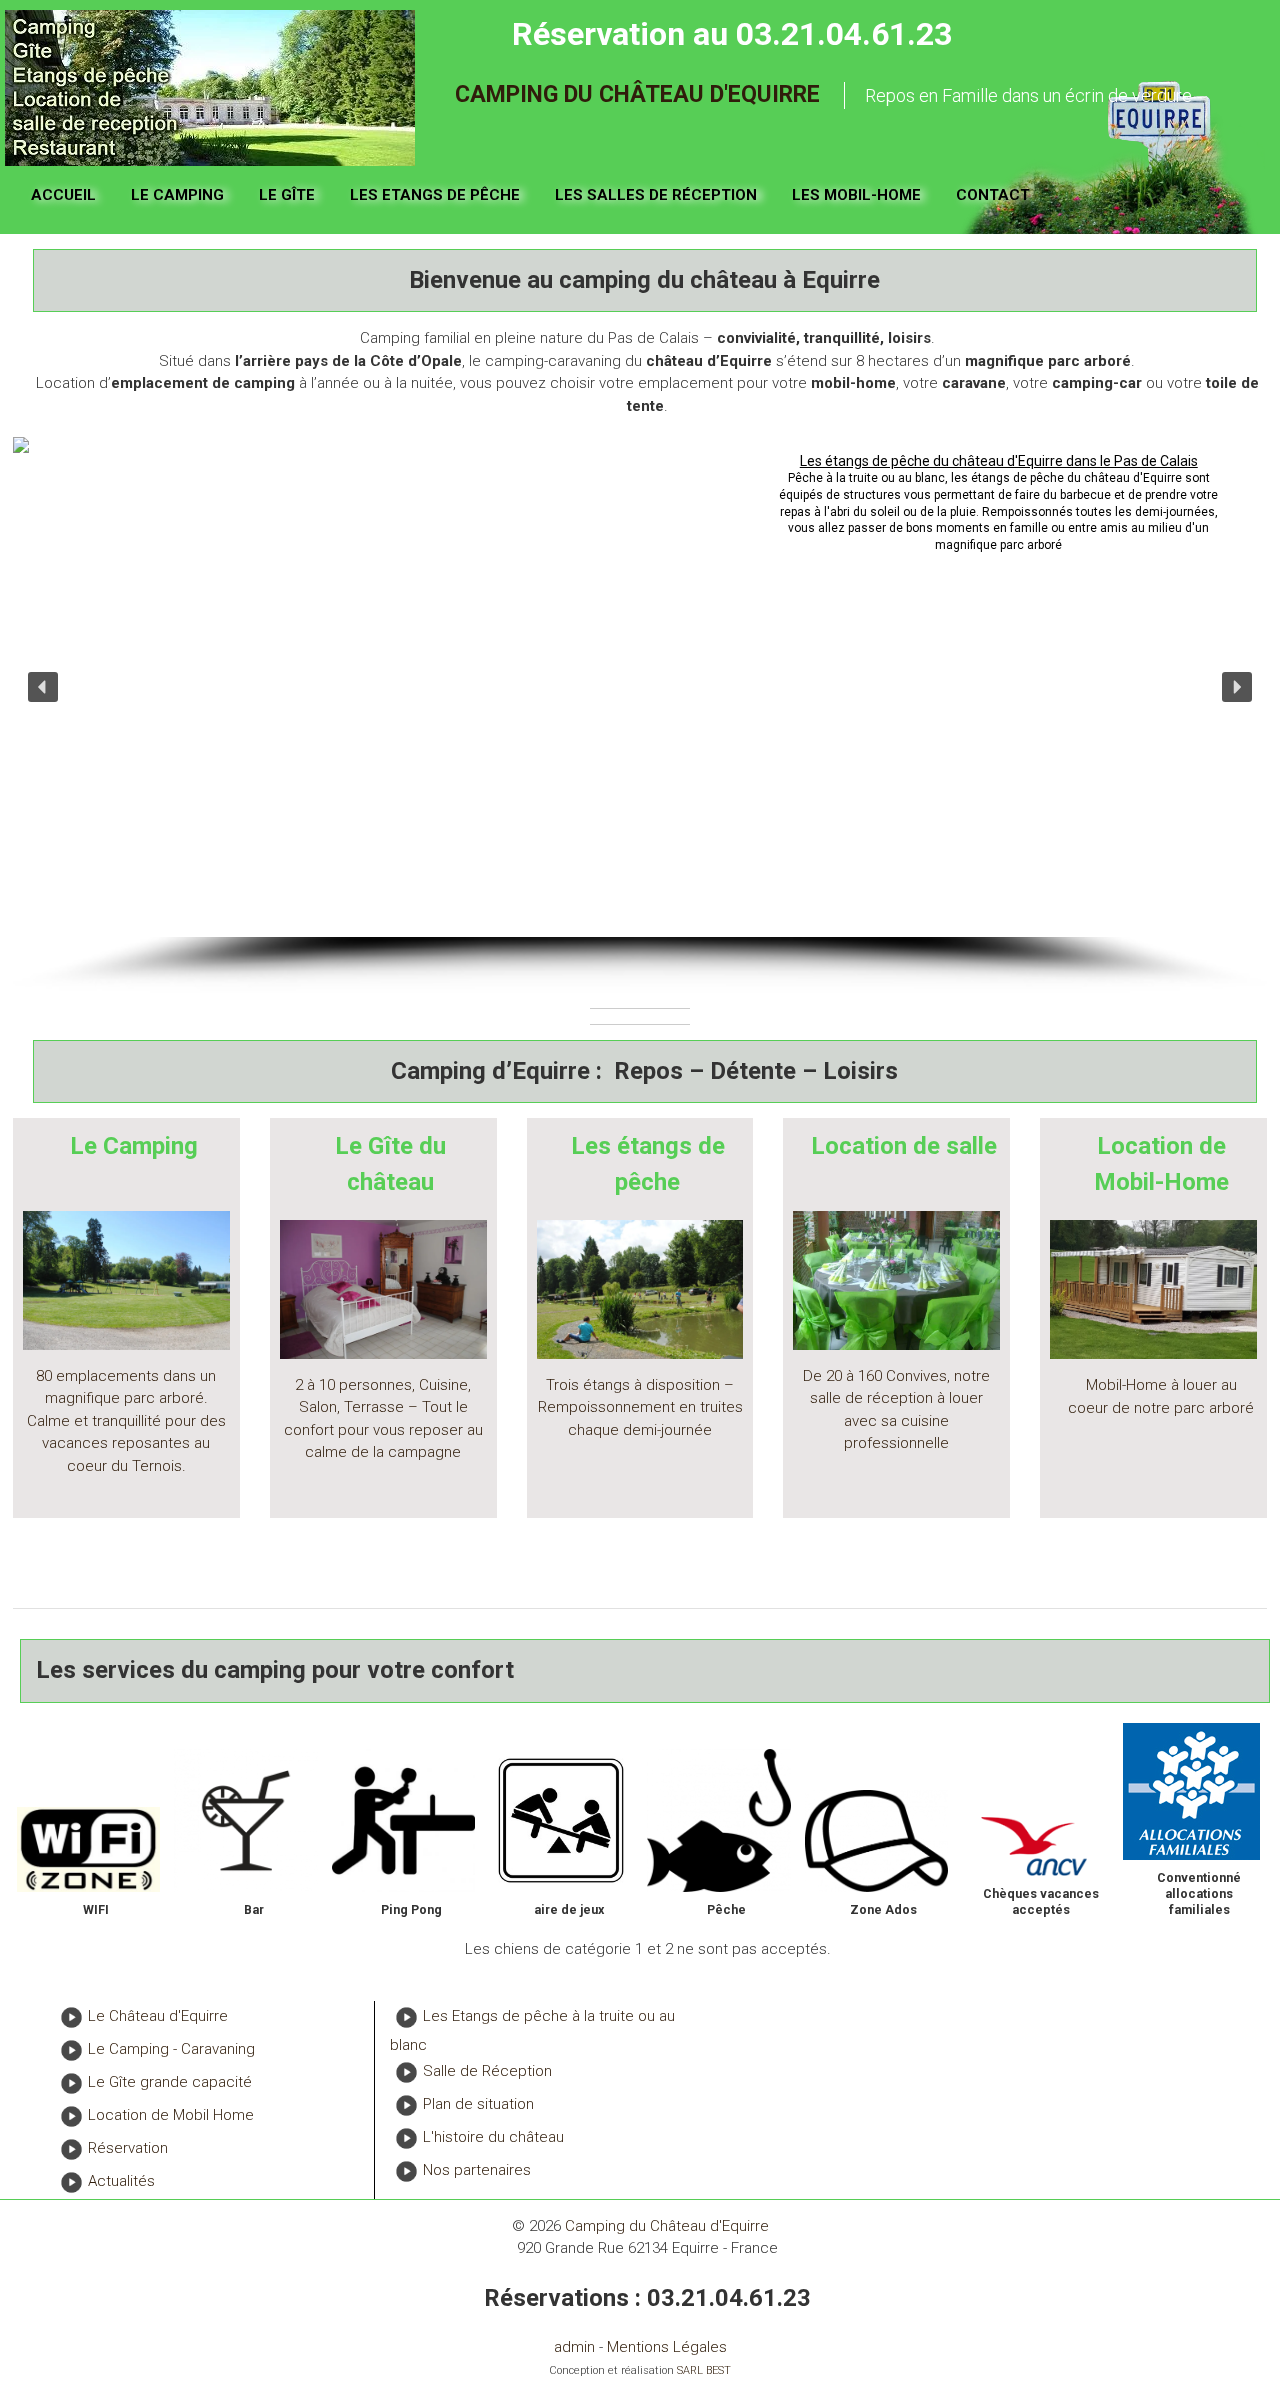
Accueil (63, 195)
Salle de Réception (487, 2072)
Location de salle (904, 1146)
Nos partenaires (477, 2171)
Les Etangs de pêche (435, 195)
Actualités (121, 2181)
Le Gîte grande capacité (170, 2082)
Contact (993, 195)
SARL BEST (704, 2370)
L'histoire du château (493, 2138)
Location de (1161, 1146)
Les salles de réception (656, 195)
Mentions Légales (667, 2347)
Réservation (128, 2148)
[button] (43, 687)
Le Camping (177, 195)
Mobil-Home (1161, 1182)
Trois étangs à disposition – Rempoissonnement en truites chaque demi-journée (640, 1407)
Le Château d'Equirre (158, 2016)
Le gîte (287, 195)
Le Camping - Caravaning (171, 2049)
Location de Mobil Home (171, 2115)
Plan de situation (478, 2105)
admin (574, 2347)
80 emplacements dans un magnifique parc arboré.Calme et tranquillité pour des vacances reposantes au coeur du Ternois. (126, 1421)
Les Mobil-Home (856, 195)
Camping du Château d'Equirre (637, 94)
